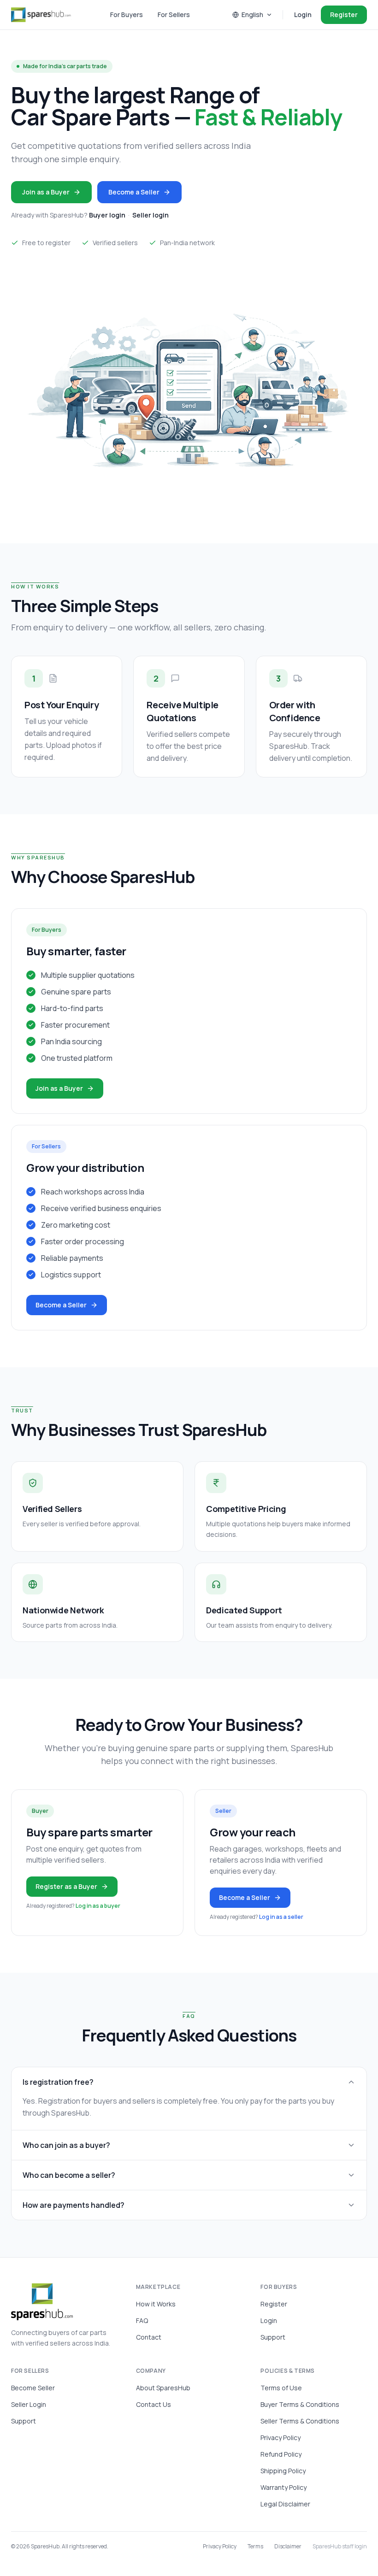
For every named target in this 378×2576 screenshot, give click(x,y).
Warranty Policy (283, 2487)
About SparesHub (163, 2388)
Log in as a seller (281, 1917)
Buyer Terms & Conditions (300, 2404)
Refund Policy (281, 2454)
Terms (255, 2547)
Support (273, 2337)
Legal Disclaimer (285, 2504)
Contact (149, 2337)
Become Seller (33, 2388)
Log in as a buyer (98, 1906)
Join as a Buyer (46, 192)
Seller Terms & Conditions (300, 2421)
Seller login (151, 215)
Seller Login (29, 2404)
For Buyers (127, 15)
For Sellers (174, 15)
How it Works (156, 2304)
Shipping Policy (283, 2471)
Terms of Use (281, 2388)
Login (303, 15)
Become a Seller (134, 192)
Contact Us (154, 2404)
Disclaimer (288, 2547)
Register (344, 15)
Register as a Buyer (66, 1886)
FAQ (142, 2320)
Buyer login (107, 215)
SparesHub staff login (340, 2547)
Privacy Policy (281, 2438)
